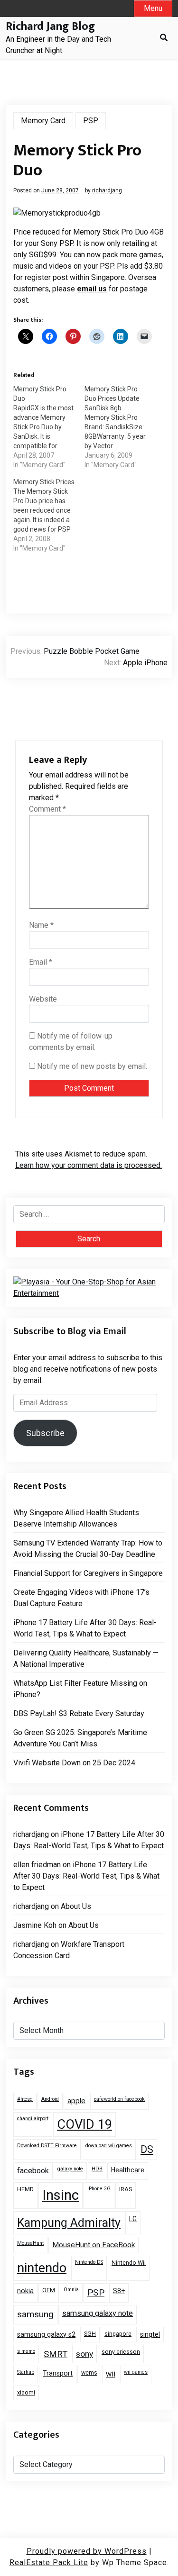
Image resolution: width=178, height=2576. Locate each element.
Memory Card (43, 121)
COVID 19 (84, 2124)
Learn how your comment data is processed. (89, 1165)
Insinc (61, 2195)
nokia (25, 2291)
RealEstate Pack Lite (49, 2562)
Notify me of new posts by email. (92, 1066)
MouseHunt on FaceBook (94, 2245)
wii (111, 2374)
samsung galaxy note (98, 2313)
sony (84, 2354)
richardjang (107, 190)
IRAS (126, 2189)
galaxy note (70, 2169)
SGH (90, 2334)
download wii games (109, 2146)
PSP (91, 121)
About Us (76, 1906)
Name (41, 925)
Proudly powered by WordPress (87, 2551)
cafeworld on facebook (119, 2099)
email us (92, 289)
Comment (47, 809)
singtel (150, 2334)
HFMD (25, 2189)
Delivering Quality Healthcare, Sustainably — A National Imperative (86, 1659)
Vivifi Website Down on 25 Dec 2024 (74, 1763)
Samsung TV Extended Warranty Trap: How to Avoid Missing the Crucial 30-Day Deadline (88, 1549)
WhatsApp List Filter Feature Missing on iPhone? (80, 1689)
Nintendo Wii (129, 2263)
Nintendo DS (89, 2262)
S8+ (119, 2291)
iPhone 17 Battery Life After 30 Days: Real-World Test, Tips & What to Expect (85, 1628)
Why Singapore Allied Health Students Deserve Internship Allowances (76, 1518)
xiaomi (26, 2392)
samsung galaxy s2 (46, 2334)
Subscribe (45, 1433)
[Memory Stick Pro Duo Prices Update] (120, 427)
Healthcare (128, 2170)
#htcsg (25, 2099)
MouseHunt (30, 2243)
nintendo (42, 2268)
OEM (49, 2290)
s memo (26, 2351)
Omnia (71, 2290)
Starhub (26, 2372)
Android (50, 2099)
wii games (136, 2372)
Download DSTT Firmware (47, 2146)
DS (147, 2149)
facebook (33, 2171)
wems (89, 2373)
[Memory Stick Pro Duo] (49, 427)
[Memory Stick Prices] (49, 515)
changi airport (33, 2119)
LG (133, 2219)
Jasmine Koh (35, 1925)
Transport (58, 2373)
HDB (97, 2169)
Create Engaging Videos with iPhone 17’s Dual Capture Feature (81, 1598)
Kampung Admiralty (69, 2223)
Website (43, 999)
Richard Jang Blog (50, 27)
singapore (118, 2334)
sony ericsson (121, 2352)
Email (41, 962)
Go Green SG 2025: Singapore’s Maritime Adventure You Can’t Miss (80, 1738)
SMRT (56, 2354)
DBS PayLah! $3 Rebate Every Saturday (79, 1713)
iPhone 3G (99, 2189)
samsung (35, 2314)
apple (76, 2101)
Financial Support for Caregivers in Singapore (88, 1573)
